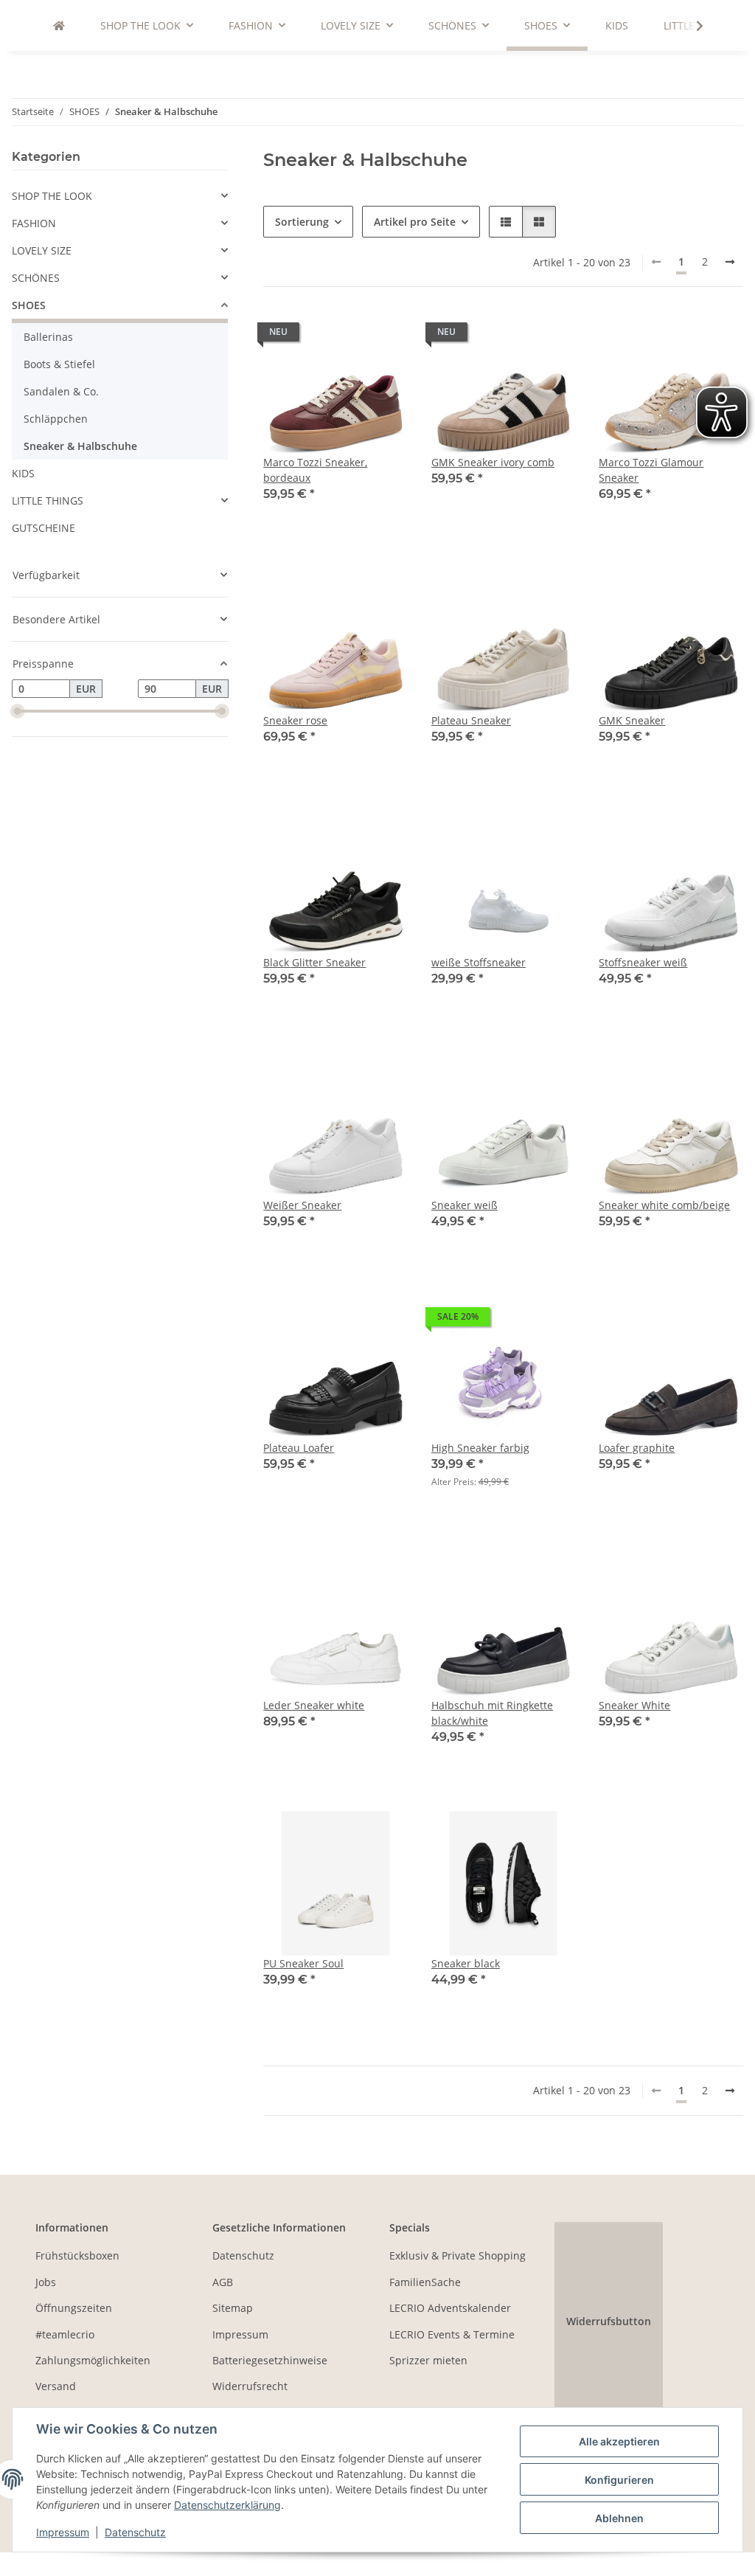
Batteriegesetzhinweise (270, 2360)
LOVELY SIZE (42, 250)
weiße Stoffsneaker (479, 962)
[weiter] (730, 262)
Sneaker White (634, 1705)
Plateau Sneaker (471, 720)
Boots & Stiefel (59, 364)
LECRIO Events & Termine (452, 2334)
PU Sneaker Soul (303, 1963)
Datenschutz (135, 2532)
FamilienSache (425, 2282)
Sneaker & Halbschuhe (80, 446)
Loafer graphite (637, 1448)
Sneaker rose (295, 720)
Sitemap (233, 2308)
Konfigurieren (619, 2480)
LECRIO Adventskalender (450, 2308)
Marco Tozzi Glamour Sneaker (651, 470)
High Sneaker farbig (480, 1448)
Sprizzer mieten (428, 2360)
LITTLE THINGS (48, 501)
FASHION (34, 223)
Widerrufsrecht (250, 2386)
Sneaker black (466, 1963)
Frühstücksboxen (77, 2255)
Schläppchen (56, 419)
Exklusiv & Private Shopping (457, 2255)
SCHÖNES (36, 278)
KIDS (23, 473)
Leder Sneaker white (314, 1705)
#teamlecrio (65, 2334)
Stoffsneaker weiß (643, 962)
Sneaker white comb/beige (664, 1205)
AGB (223, 2282)
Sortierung (302, 222)
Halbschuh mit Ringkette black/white (492, 1713)
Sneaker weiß (465, 1205)
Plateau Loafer (299, 1448)
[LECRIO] (59, 25)
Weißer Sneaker (302, 1205)
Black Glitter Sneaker (314, 962)
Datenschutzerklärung (227, 2505)
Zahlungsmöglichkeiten (93, 2360)
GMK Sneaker (632, 720)
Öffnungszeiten (74, 2308)
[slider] (18, 711)
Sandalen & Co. (61, 391)
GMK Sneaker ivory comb (493, 462)
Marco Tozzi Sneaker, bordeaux (315, 470)
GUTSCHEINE (44, 528)
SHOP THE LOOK (52, 196)
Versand (56, 2386)
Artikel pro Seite (415, 222)
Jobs (46, 2282)
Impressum (63, 2532)
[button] (690, 26)
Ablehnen (619, 2518)
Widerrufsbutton (609, 2321)
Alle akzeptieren (619, 2441)
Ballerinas (48, 337)
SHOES (29, 305)
